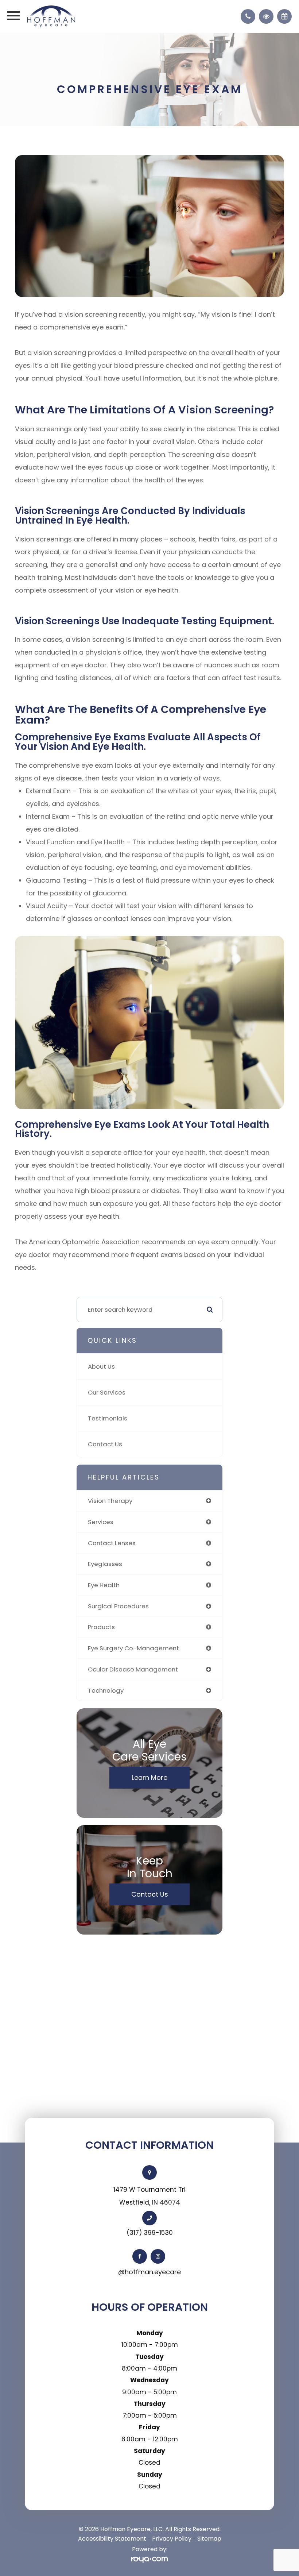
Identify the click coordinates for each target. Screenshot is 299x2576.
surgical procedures (118, 1606)
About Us (101, 1366)
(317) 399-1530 (150, 2233)
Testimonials (108, 1418)
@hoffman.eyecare (149, 2272)
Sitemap (209, 2539)
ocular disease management (133, 1669)
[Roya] (149, 2560)
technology (106, 1690)
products (101, 1627)
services (101, 1522)
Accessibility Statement (112, 2539)
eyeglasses (105, 1564)
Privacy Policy (172, 2539)
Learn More (149, 1777)
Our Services (107, 1392)
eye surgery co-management (133, 1648)
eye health (104, 1585)
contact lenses (112, 1543)
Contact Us (105, 1444)
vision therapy (110, 1501)
